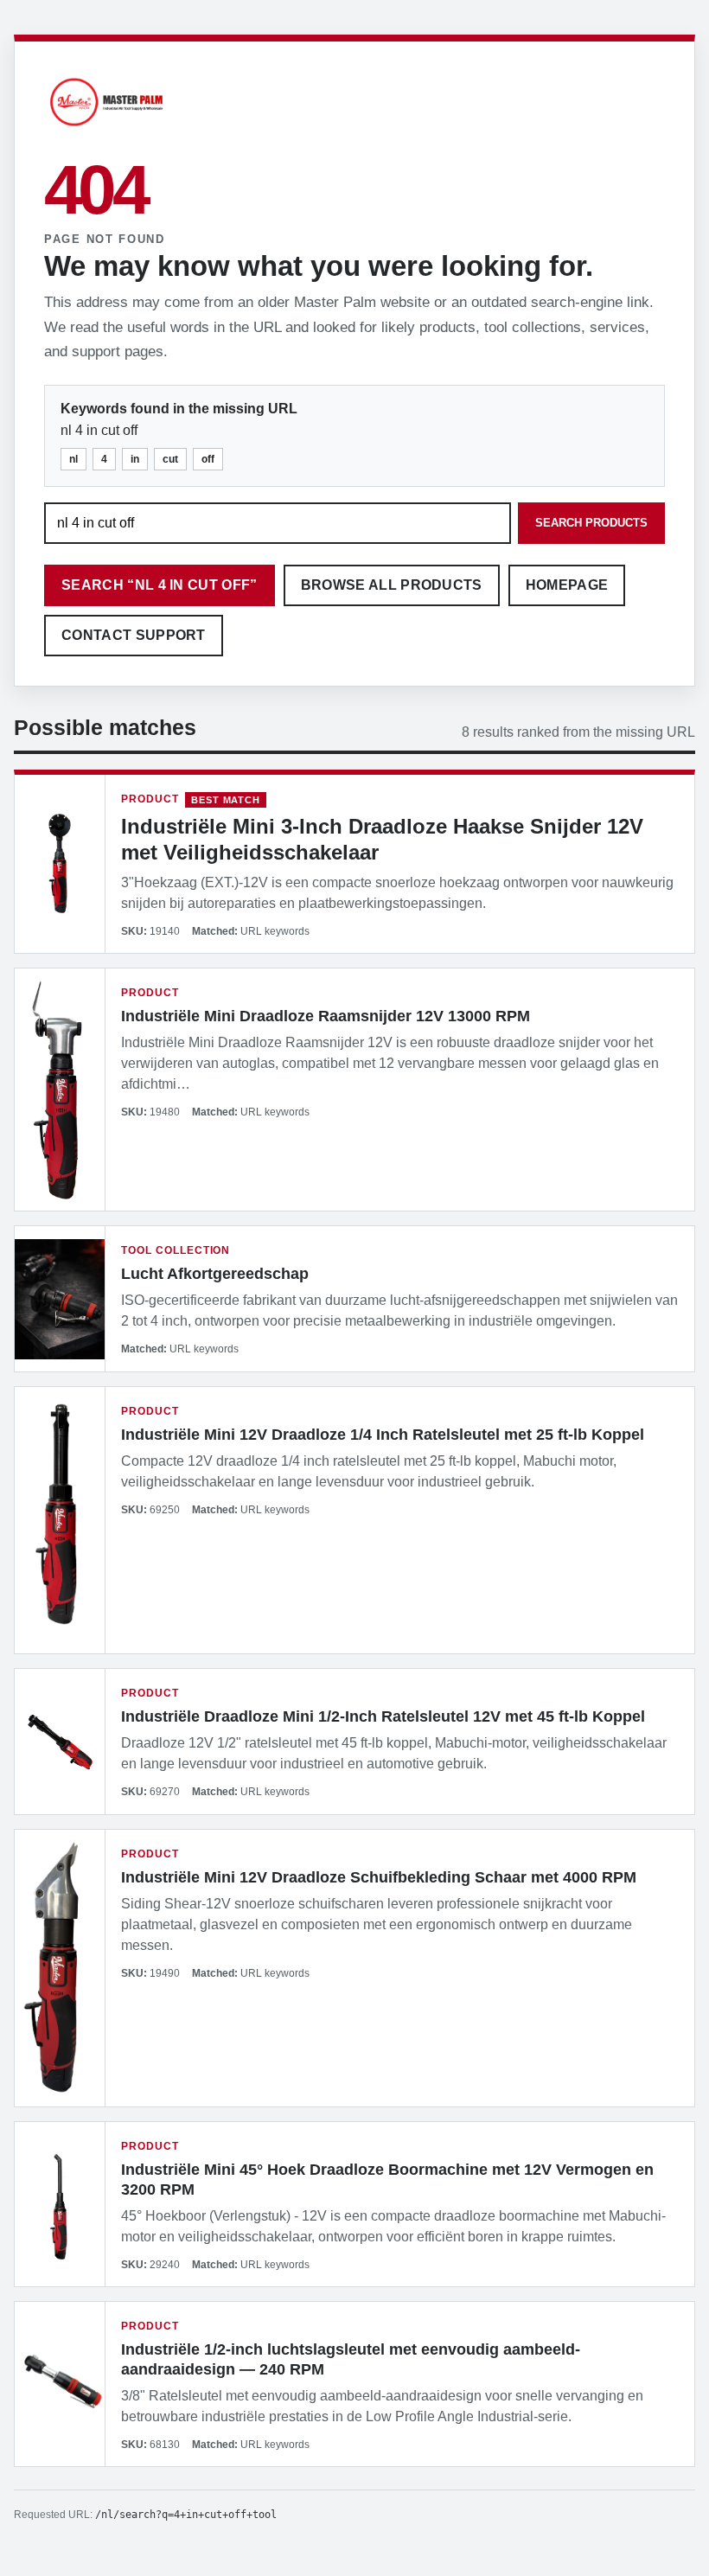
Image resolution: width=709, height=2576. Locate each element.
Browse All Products (392, 585)
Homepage (567, 585)
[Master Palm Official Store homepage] (106, 128)
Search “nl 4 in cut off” (160, 585)
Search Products (591, 523)
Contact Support (134, 635)
